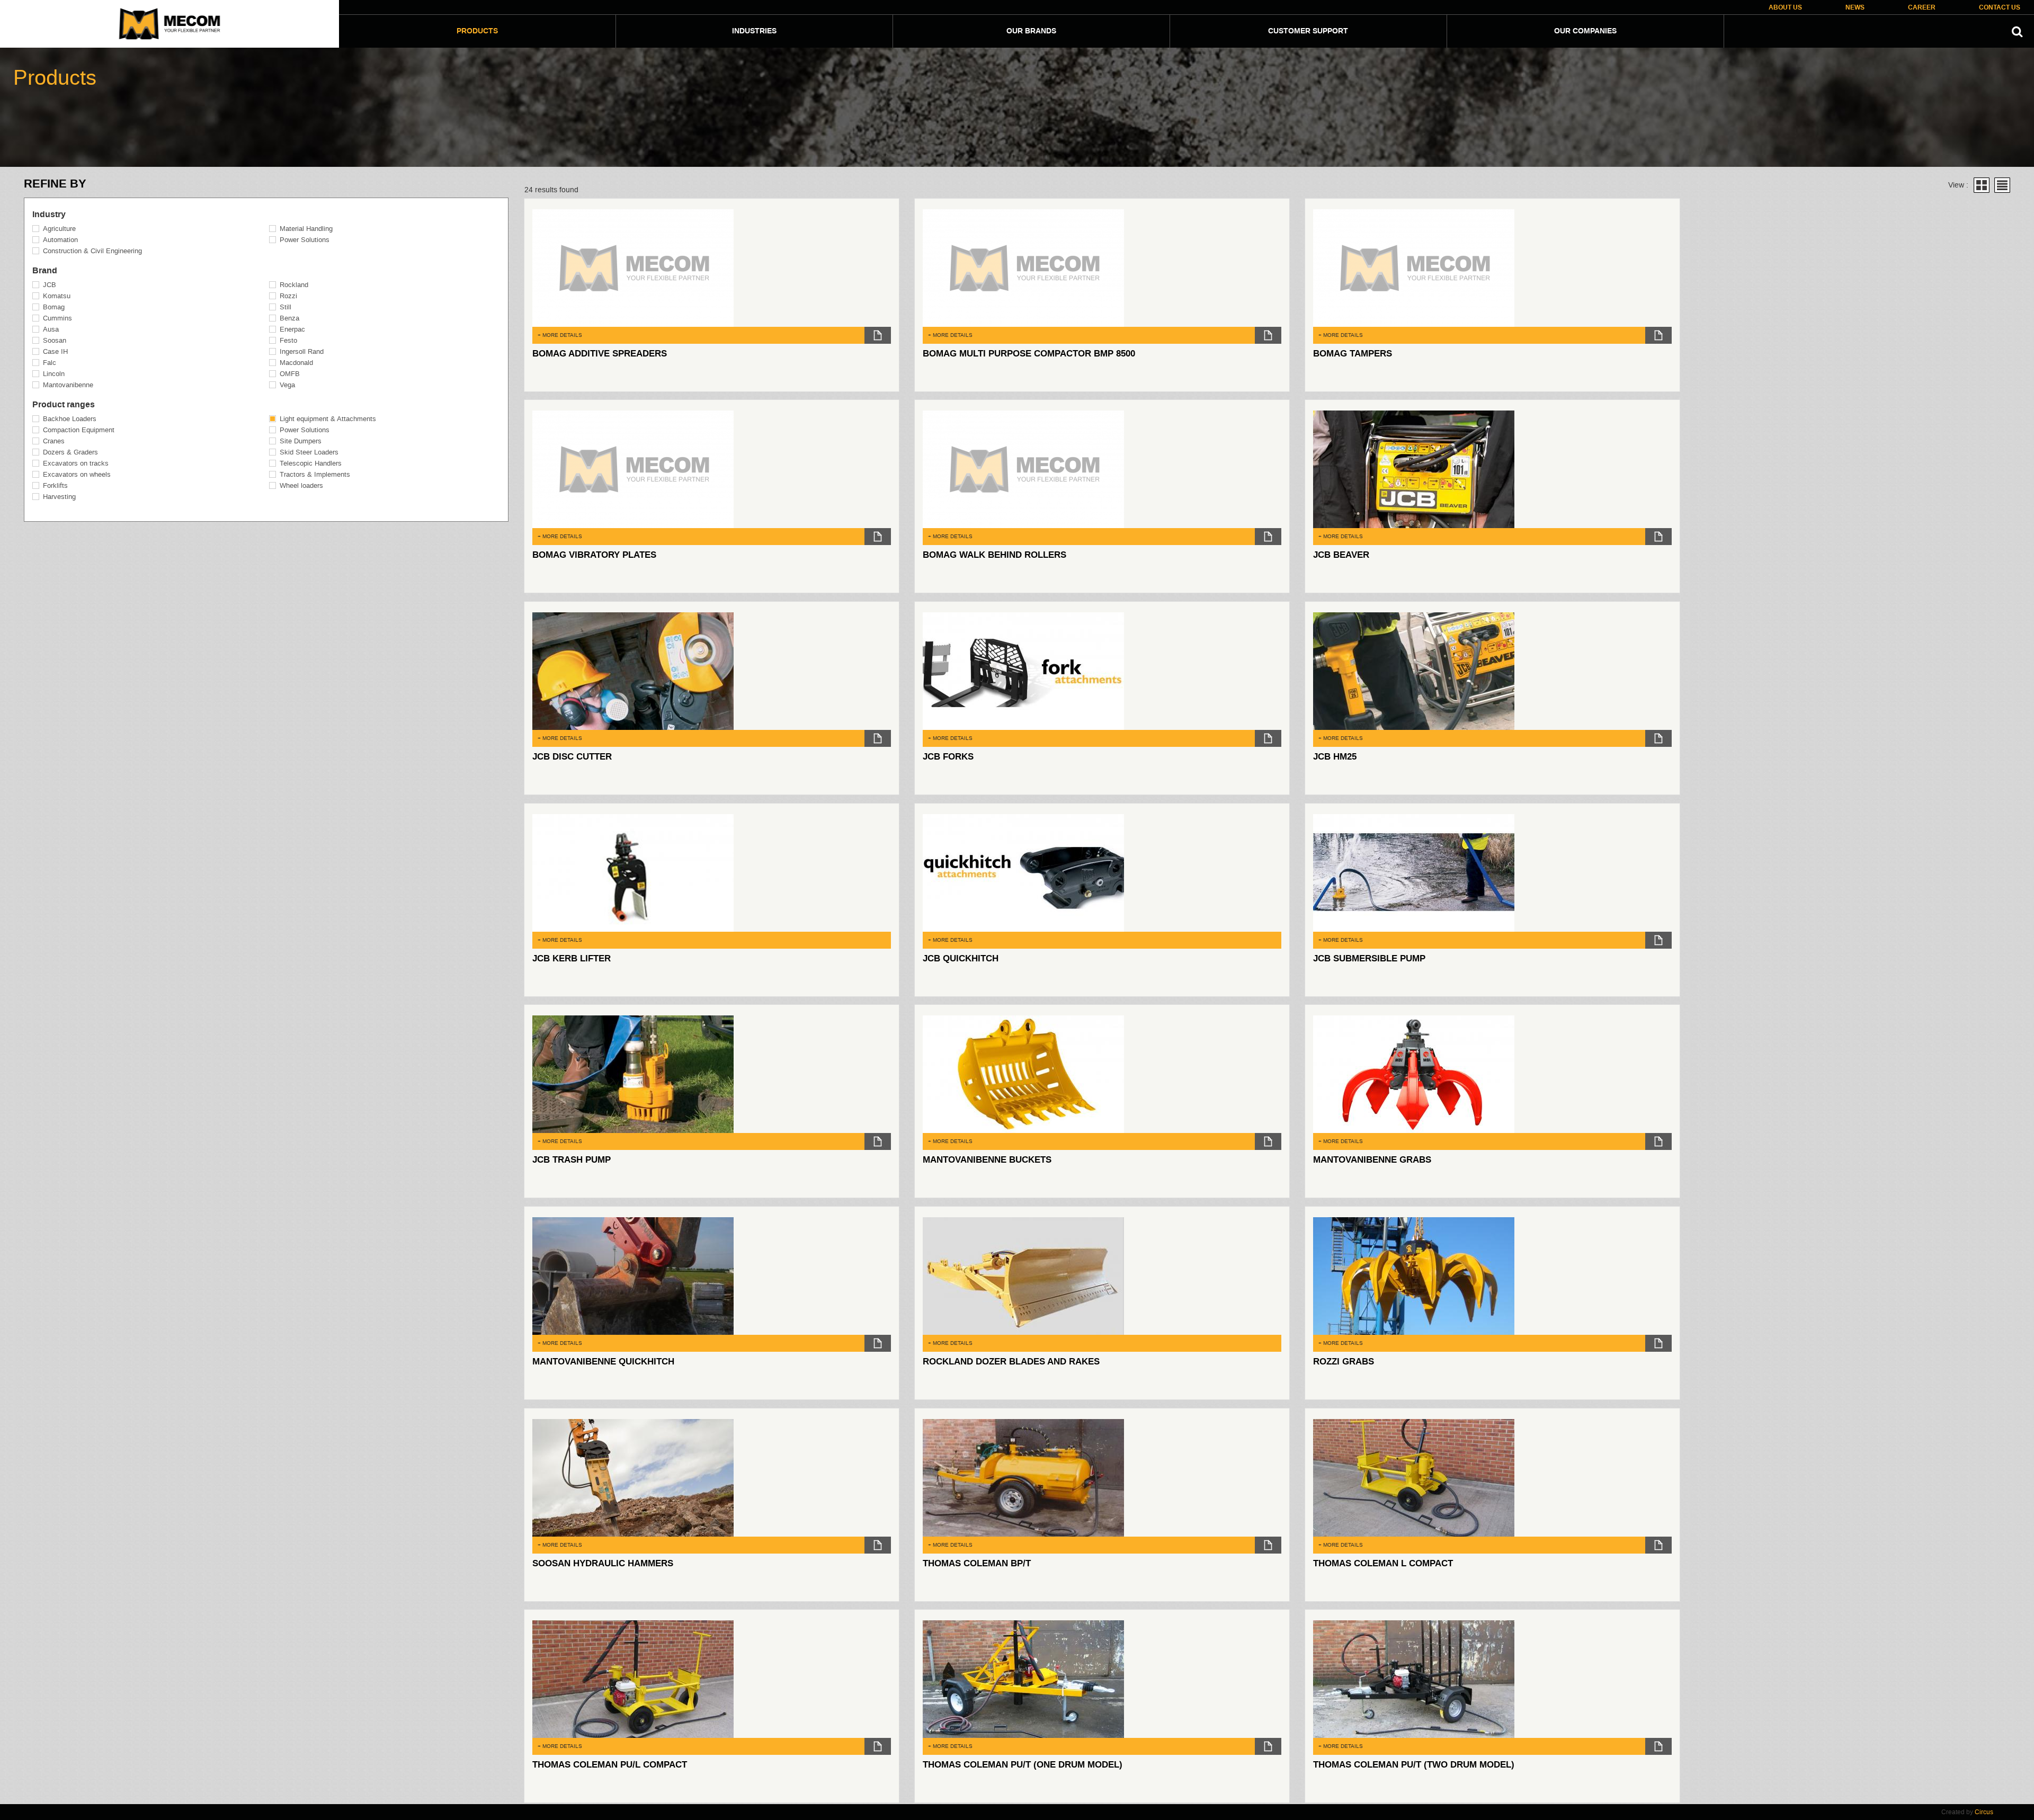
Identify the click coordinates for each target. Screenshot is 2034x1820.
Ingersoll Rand (302, 351)
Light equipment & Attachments (328, 419)
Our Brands (1031, 31)
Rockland (294, 285)
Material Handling (306, 229)
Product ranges (64, 405)
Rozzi (288, 296)
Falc (50, 363)
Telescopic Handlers (311, 463)
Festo (288, 340)
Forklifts (55, 485)
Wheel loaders (301, 485)
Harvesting (59, 497)
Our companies (1585, 31)
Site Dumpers (301, 441)
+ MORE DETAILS (560, 335)
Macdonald (296, 363)
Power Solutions (305, 240)
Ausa (51, 329)
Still (286, 307)
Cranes (54, 441)
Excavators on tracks (76, 463)
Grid (1982, 185)
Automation (60, 240)
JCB (50, 285)
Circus (1984, 1812)
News (1855, 8)
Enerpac (292, 329)
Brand (45, 271)
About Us (1785, 8)
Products (477, 31)
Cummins (57, 318)
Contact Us (2000, 8)
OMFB (290, 374)
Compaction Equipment (79, 430)
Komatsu (57, 296)
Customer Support (1308, 31)
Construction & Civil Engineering (92, 251)
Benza (289, 318)
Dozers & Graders (70, 452)
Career (1922, 8)
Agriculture (59, 229)
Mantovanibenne (68, 385)
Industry (49, 215)
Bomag (54, 307)
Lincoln (54, 374)
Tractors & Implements (315, 474)
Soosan (55, 340)
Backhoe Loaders (70, 419)
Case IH (55, 351)
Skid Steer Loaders (309, 452)
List (2002, 185)
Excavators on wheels (77, 474)
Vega (287, 385)
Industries (754, 31)
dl (878, 335)
